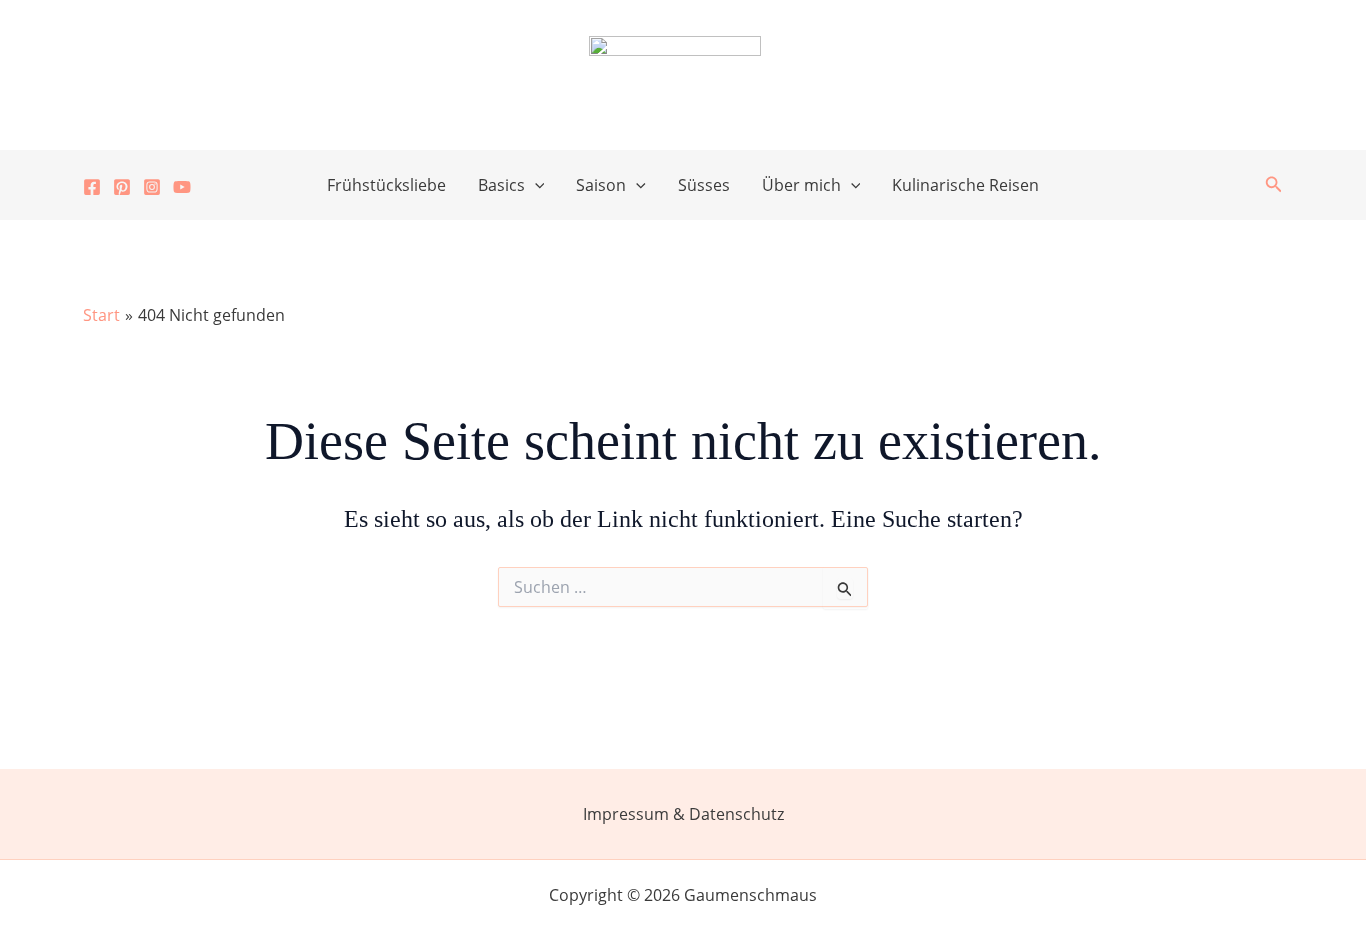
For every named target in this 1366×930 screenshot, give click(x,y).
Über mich (801, 185)
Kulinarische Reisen (965, 185)
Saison (601, 185)
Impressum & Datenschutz (683, 814)
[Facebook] (92, 187)
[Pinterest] (122, 187)
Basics (501, 185)
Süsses (704, 185)
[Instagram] (152, 187)
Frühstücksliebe (386, 185)
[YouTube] (182, 187)
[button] (535, 185)
